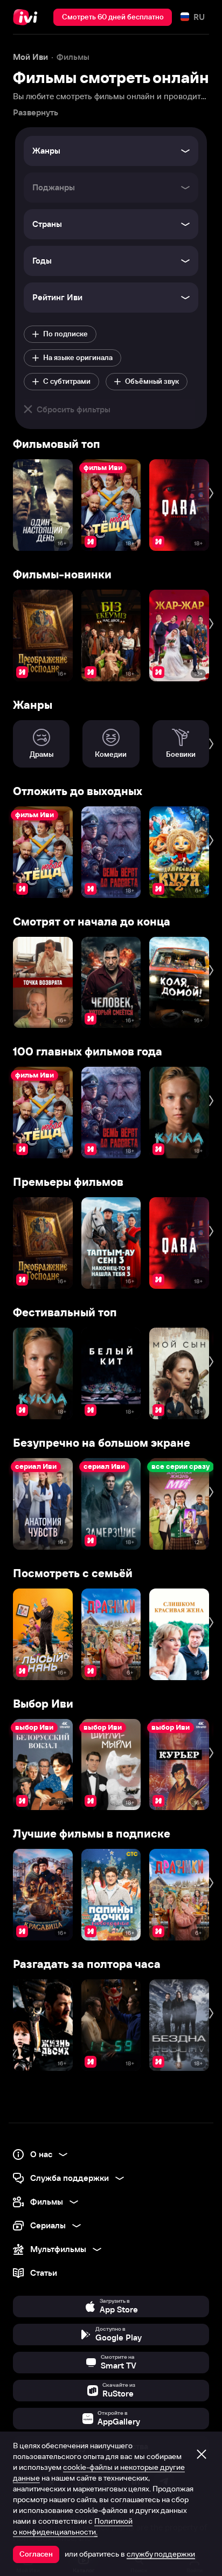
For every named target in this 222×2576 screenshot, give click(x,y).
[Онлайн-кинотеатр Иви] (28, 17)
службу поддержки (161, 2554)
